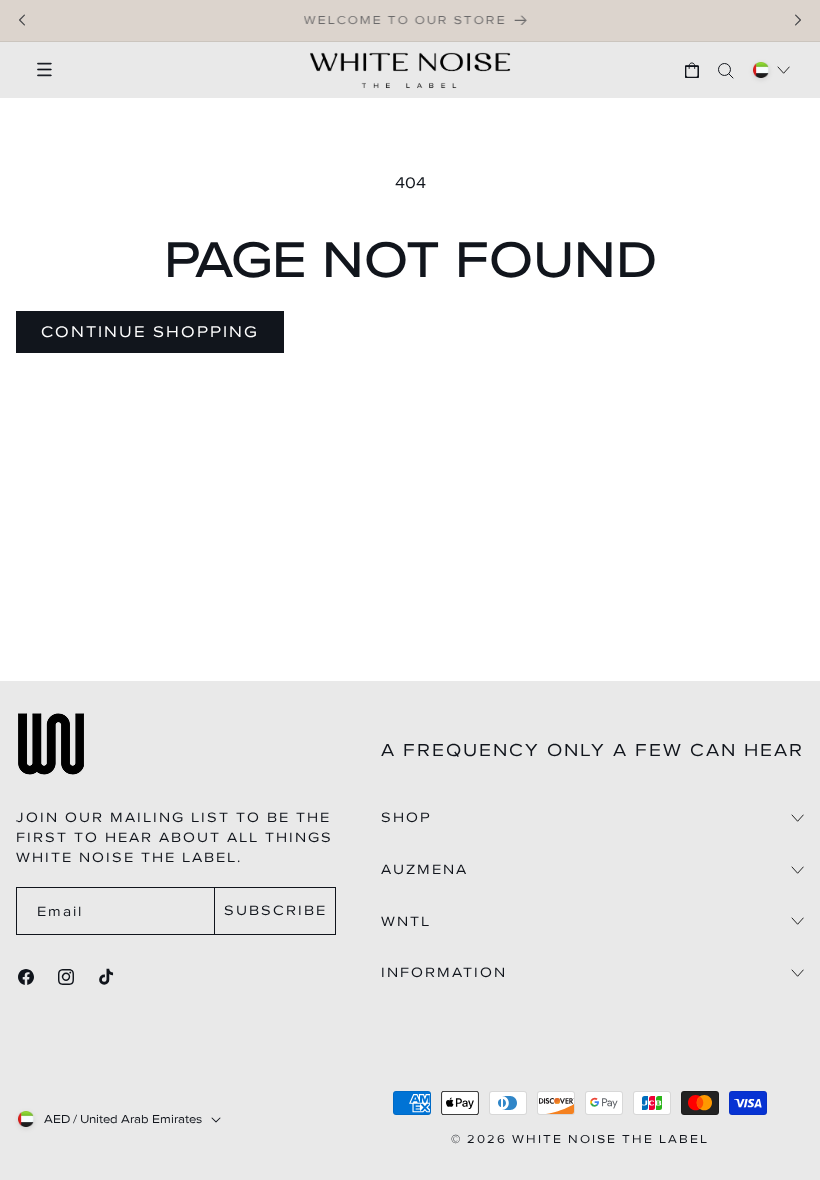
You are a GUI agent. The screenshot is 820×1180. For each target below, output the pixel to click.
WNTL (406, 922)
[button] (35, 70)
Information (444, 973)
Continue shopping (150, 331)
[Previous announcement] (22, 20)
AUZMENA (424, 870)
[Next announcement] (798, 20)
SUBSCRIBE (275, 910)
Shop (406, 818)
